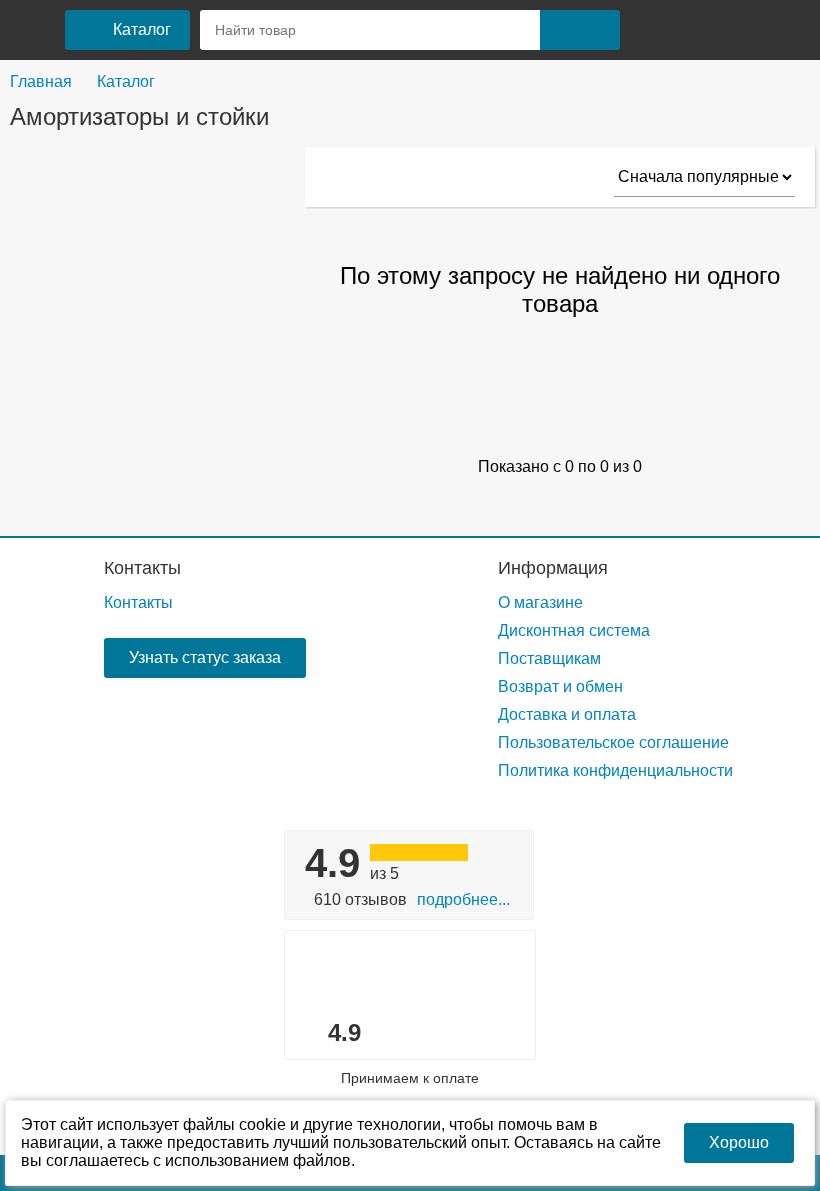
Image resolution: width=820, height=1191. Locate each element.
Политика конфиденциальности (615, 770)
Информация (553, 568)
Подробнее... (463, 899)
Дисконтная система (574, 630)
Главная (41, 81)
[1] (652, 30)
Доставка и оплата (567, 714)
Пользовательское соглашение (613, 742)
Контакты (142, 568)
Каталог (126, 81)
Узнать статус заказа (205, 657)
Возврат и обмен (560, 686)
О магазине (540, 602)
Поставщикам (549, 658)
